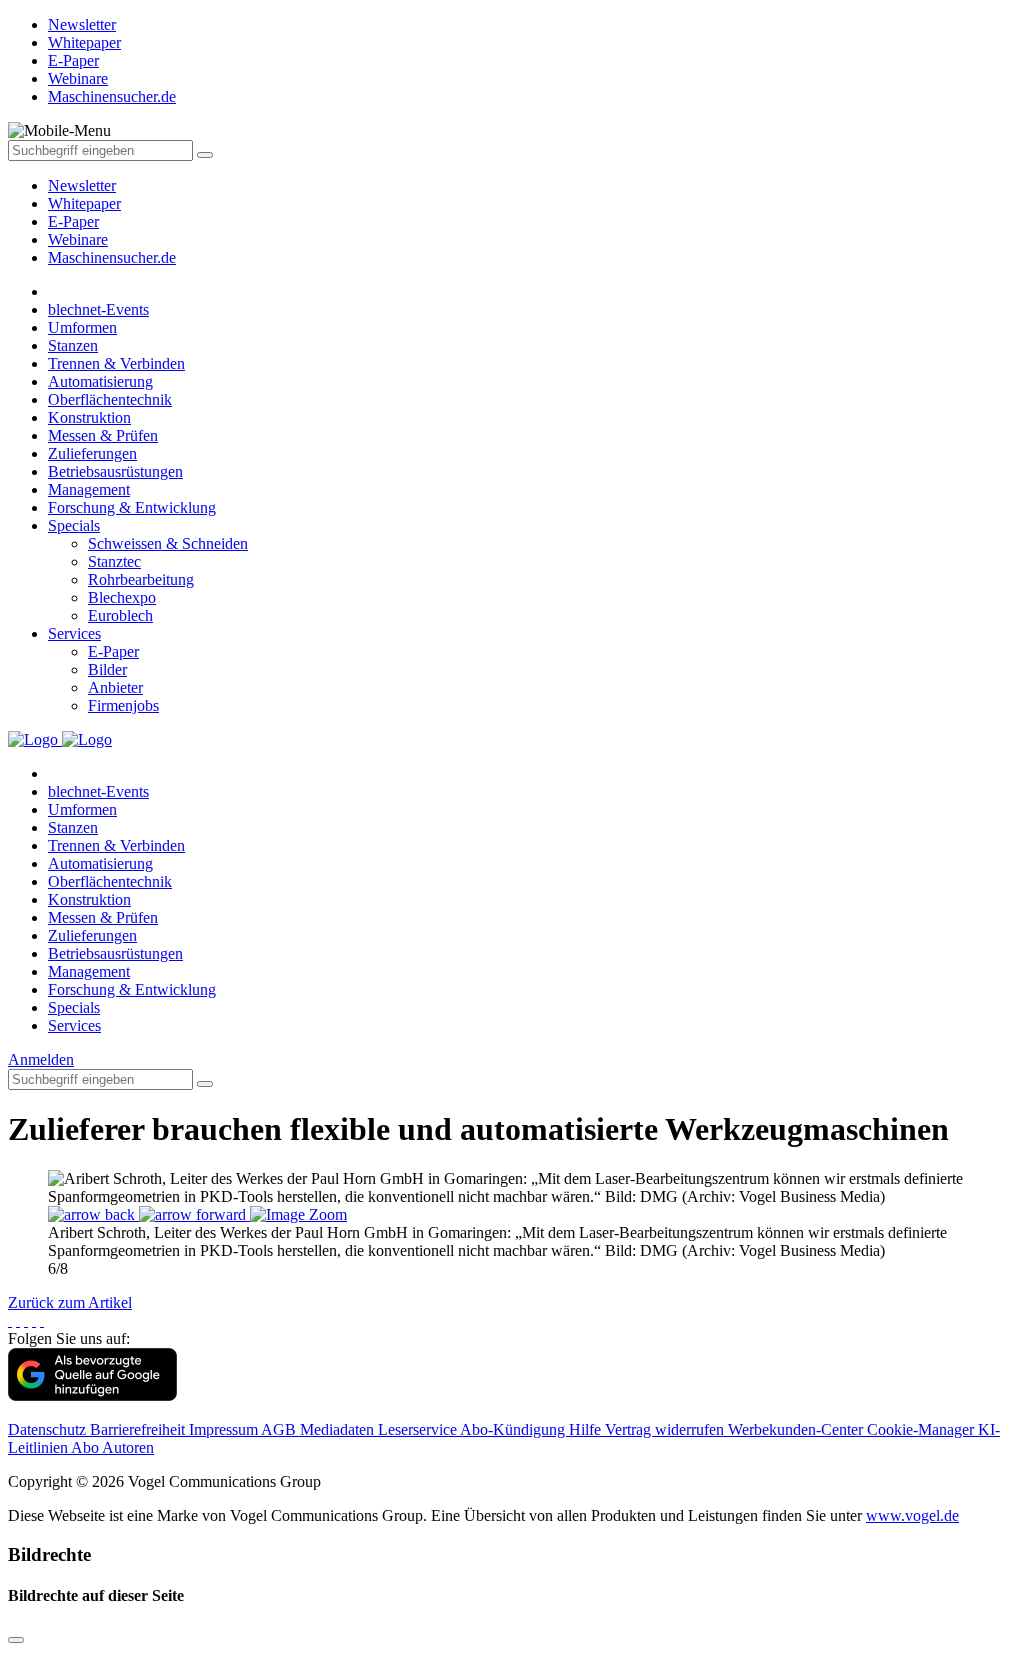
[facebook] (10, 1320)
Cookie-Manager (922, 1429)
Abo (86, 1447)
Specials (74, 525)
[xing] (26, 1320)
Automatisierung (100, 381)
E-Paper (73, 221)
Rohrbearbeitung (141, 579)
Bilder (107, 669)
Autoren (128, 1447)
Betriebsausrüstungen (115, 471)
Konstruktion (89, 417)
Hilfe (587, 1429)
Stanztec (114, 561)
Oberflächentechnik (110, 399)
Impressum (225, 1429)
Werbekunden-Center (797, 1429)
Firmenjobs (123, 705)
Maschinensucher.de (112, 257)
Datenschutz (49, 1429)
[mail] (42, 1320)
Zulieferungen (92, 453)
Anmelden (41, 1059)
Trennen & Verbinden (116, 363)
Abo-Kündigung (514, 1429)
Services (74, 633)
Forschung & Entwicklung (132, 507)
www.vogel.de (912, 1515)
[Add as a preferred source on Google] (92, 1395)
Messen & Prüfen (103, 435)
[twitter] (18, 1320)
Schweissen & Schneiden (168, 543)
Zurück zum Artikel (70, 1302)
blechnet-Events (98, 309)
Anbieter (115, 687)
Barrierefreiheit (139, 1429)
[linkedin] (34, 1320)
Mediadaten (339, 1429)
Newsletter (82, 185)
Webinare (78, 239)
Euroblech (120, 615)
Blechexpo (122, 597)
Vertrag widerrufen (666, 1429)
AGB (280, 1429)
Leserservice (419, 1429)
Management (89, 489)
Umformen (82, 327)
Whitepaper (84, 203)
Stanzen (73, 345)
